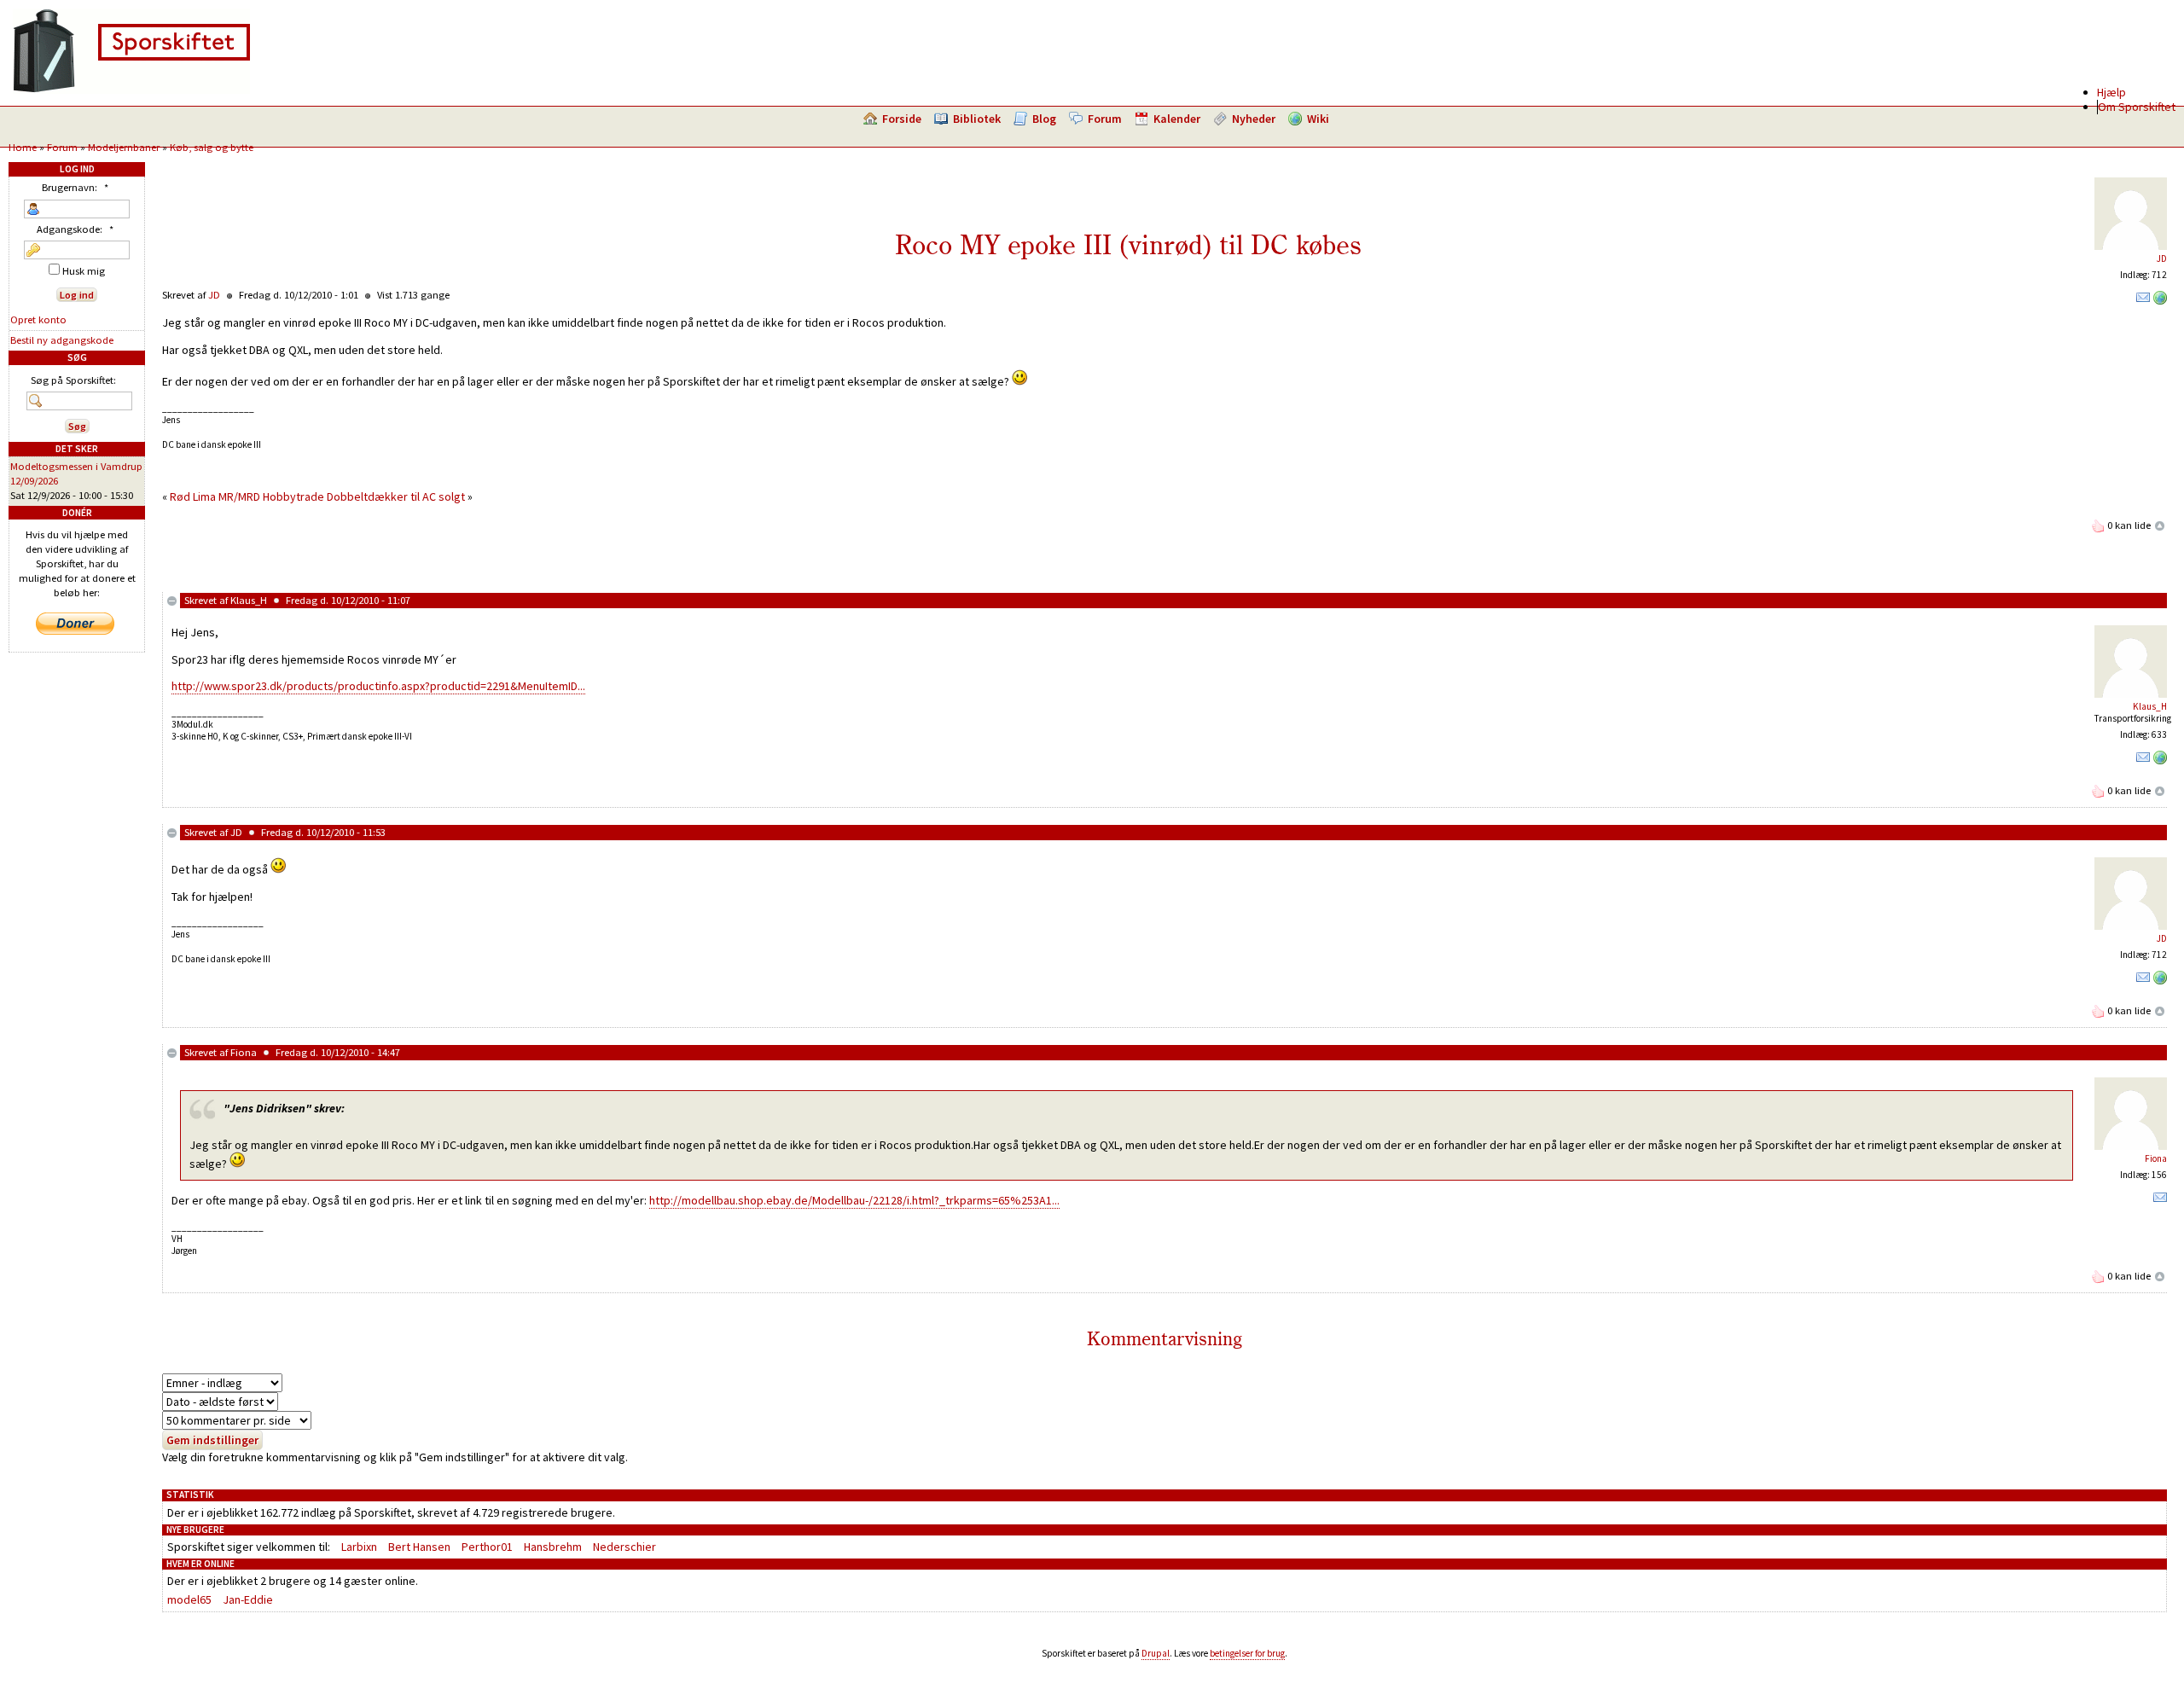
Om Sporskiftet (2137, 107)
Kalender (1177, 119)
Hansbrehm (553, 1547)
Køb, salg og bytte (212, 147)
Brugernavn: (75, 187)
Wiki (1318, 119)
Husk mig (82, 271)
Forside (902, 119)
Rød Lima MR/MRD (215, 496)
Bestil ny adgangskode (62, 340)
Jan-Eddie (248, 1599)
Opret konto (38, 319)
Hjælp (2111, 92)
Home (23, 147)
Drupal (1156, 1653)
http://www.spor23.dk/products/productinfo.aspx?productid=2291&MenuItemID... (378, 686)
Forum (1105, 119)
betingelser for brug (1247, 1653)
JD (2162, 258)
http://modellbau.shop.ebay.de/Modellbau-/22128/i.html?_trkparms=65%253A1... (854, 1200)
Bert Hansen (419, 1547)
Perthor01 (487, 1547)
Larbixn (359, 1547)
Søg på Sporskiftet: (73, 380)
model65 (189, 1599)
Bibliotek (977, 119)
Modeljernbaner (124, 147)
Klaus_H (249, 600)
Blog (1044, 119)
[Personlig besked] (2143, 301)
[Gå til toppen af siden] (2160, 525)
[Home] (131, 90)
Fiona (244, 1052)
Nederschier (624, 1547)
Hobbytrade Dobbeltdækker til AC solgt (364, 496)
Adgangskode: (75, 229)
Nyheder (1254, 119)
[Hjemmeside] (2160, 301)
